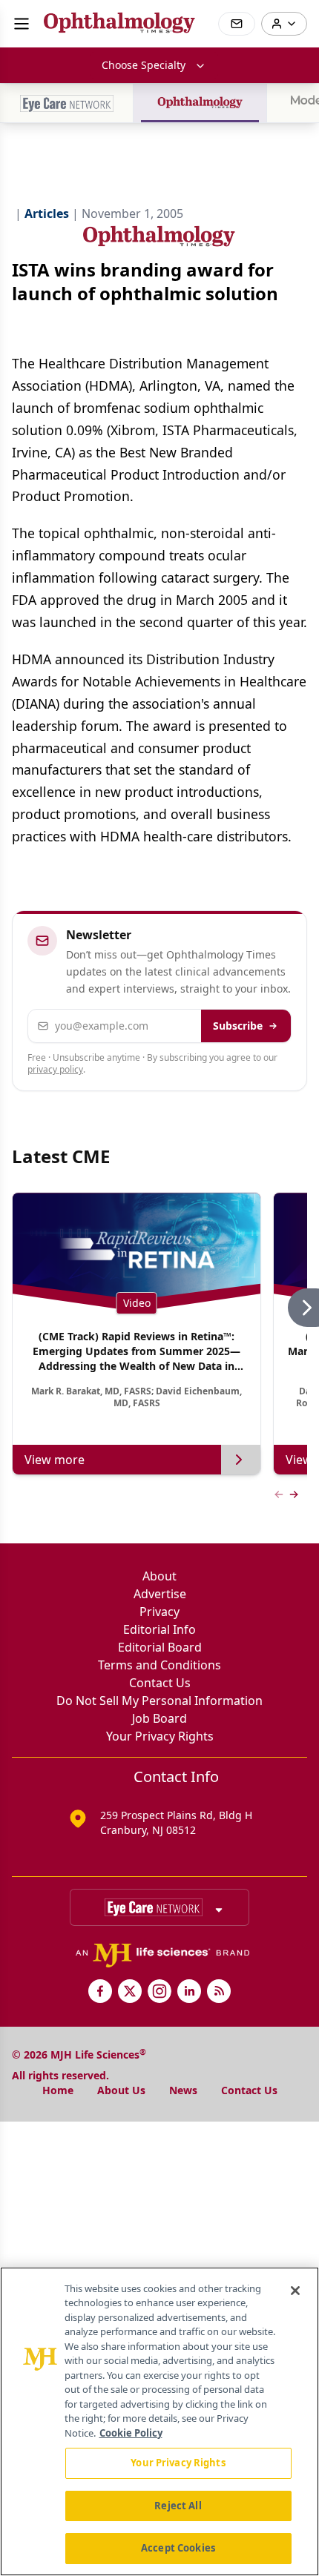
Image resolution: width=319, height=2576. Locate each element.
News (183, 2090)
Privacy (159, 1612)
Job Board (159, 1718)
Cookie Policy (131, 2433)
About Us (121, 2090)
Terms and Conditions (159, 1665)
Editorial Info (159, 1629)
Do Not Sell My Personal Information (159, 1701)
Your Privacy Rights (160, 1736)
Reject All (178, 2506)
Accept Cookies (178, 2548)
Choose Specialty (144, 65)
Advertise (160, 1594)
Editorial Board (160, 1647)
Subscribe (238, 1026)
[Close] (295, 2291)
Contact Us (160, 1683)
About (159, 1576)
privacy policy (55, 1069)
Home (58, 2090)
